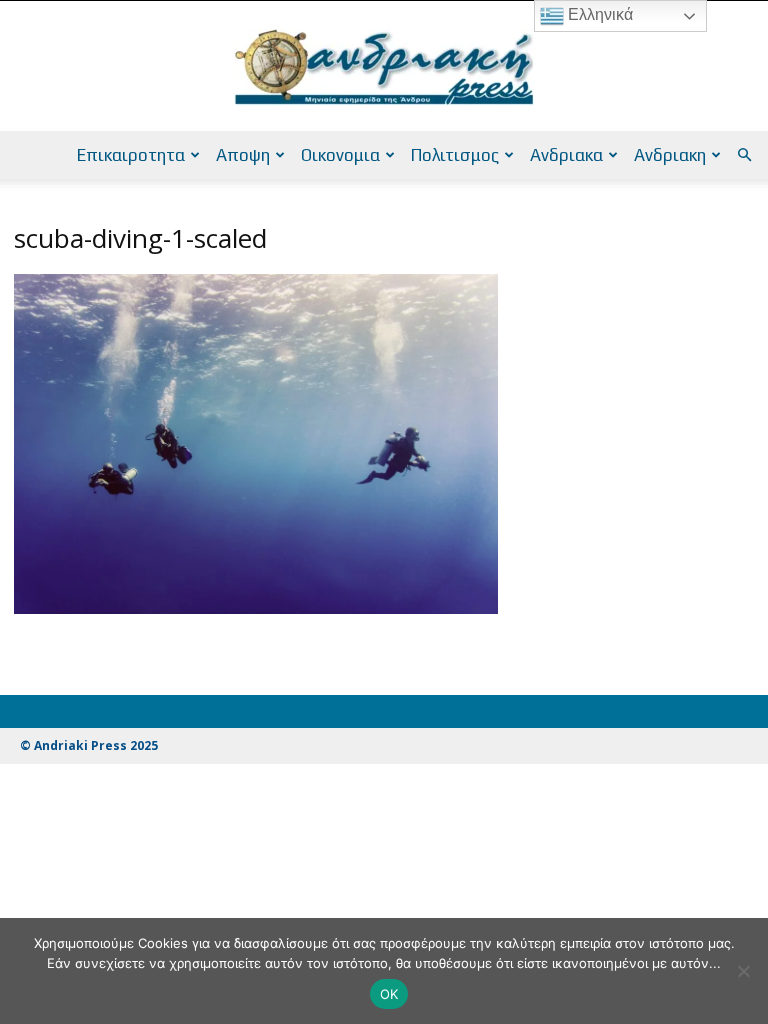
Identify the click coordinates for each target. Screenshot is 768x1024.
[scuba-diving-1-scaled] (256, 608)
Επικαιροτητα (131, 155)
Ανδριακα (566, 155)
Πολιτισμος (455, 155)
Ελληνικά (598, 14)
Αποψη (243, 155)
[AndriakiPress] (384, 67)
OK (389, 994)
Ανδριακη (670, 155)
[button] (744, 155)
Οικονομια (340, 155)
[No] (743, 971)
